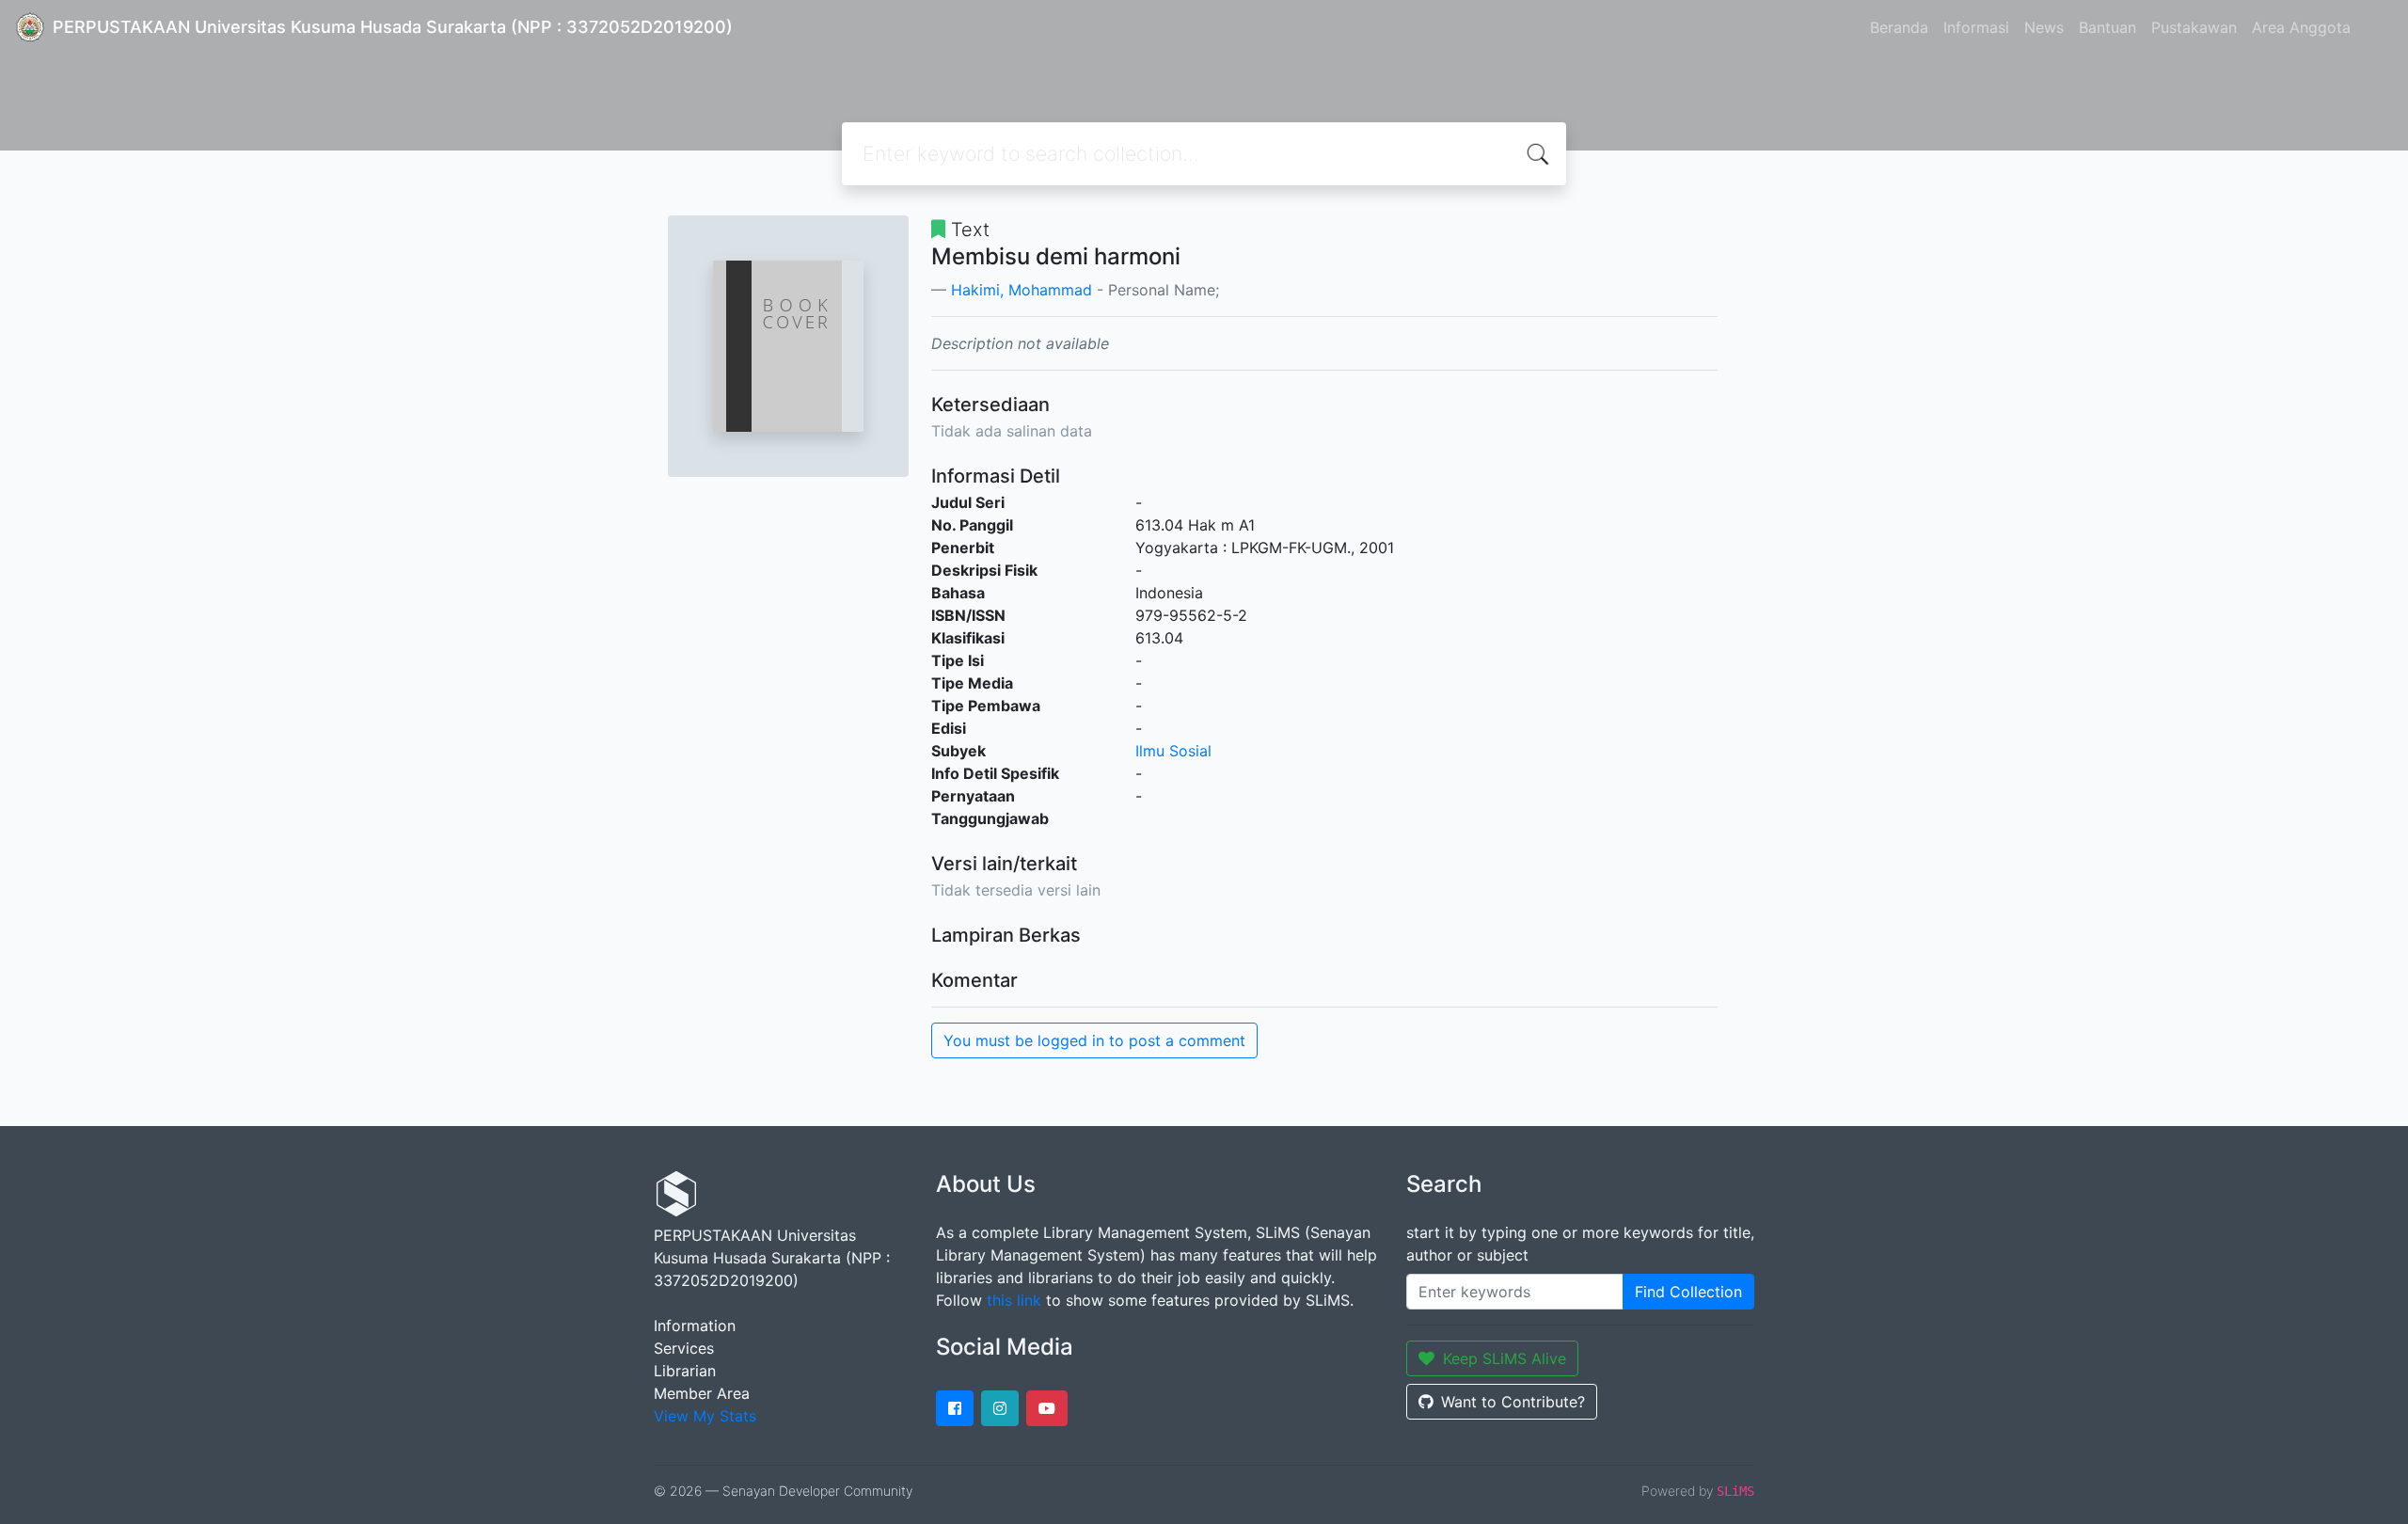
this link (1014, 1300)
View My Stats (705, 1416)
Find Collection (1688, 1292)
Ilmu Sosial (1173, 751)
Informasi (1976, 27)
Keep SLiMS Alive (1505, 1358)
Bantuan (2107, 27)
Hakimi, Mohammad (1022, 290)
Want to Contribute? (1513, 1402)
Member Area (702, 1393)
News (2044, 27)
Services (684, 1348)
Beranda (1899, 27)
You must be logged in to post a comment (1094, 1040)
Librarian (685, 1371)
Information (695, 1326)
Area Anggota (2301, 27)
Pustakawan (2194, 27)
